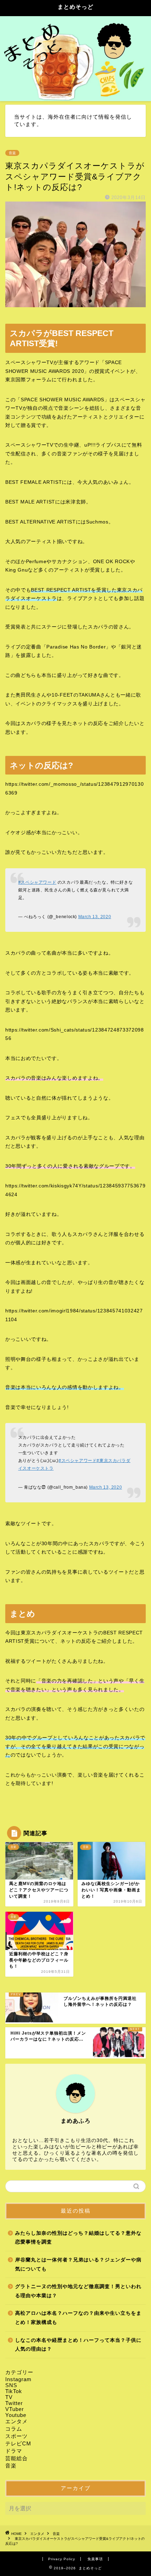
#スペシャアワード (37, 882)
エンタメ (17, 2421)
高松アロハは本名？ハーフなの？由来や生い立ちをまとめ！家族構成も (78, 2318)
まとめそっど (75, 7)
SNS (11, 2385)
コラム (14, 2429)
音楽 (12, 153)
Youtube (16, 2415)
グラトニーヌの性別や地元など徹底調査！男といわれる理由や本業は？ (78, 2291)
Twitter (14, 2403)
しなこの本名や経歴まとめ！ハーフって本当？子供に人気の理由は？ (78, 2345)
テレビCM (18, 2443)
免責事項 (95, 2559)
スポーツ (17, 2436)
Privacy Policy (62, 2559)
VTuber (15, 2409)
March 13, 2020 (95, 917)
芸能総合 (17, 2458)
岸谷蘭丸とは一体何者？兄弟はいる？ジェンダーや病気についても (78, 2264)
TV (9, 2397)
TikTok (14, 2391)
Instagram (18, 2379)
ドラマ (14, 2451)
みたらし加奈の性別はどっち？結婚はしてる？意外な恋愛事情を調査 (78, 2238)
